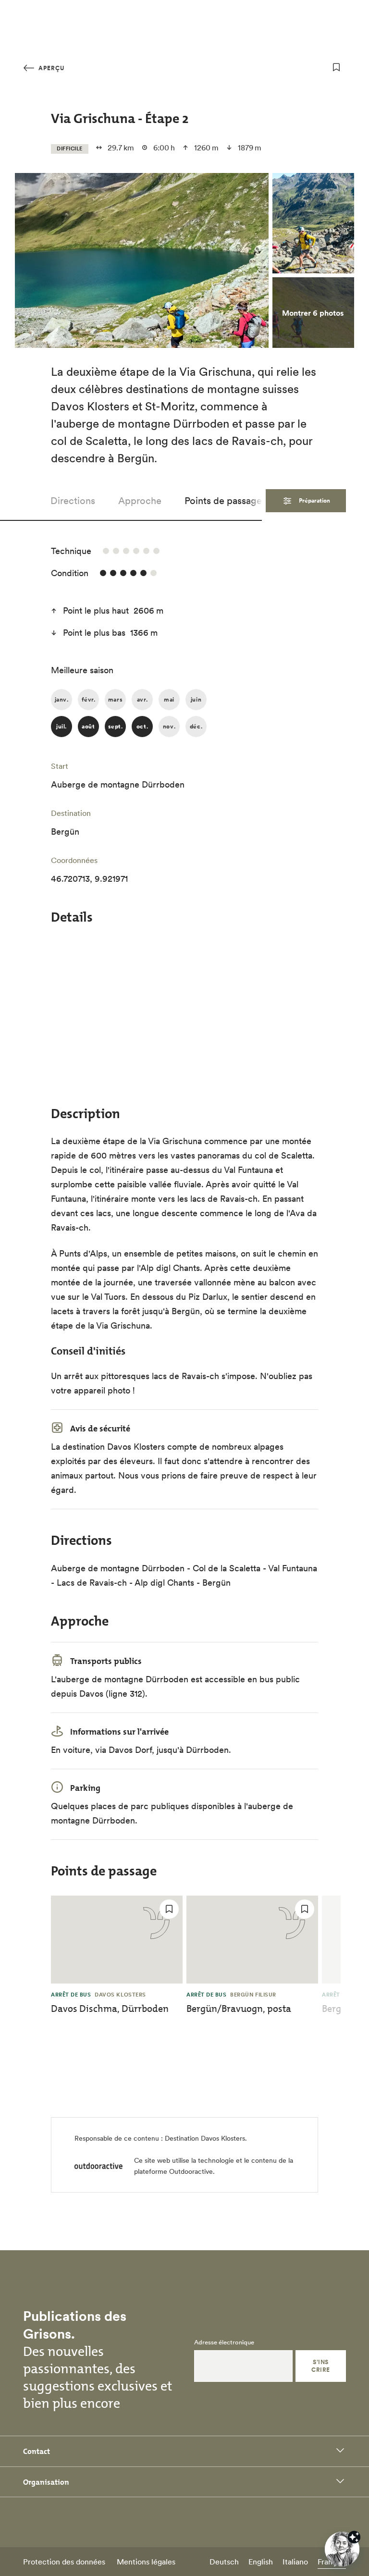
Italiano (295, 2562)
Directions (73, 501)
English (261, 2562)
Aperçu (50, 68)
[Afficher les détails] (354, 2537)
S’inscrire (320, 2366)
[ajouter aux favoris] (336, 67)
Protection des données (64, 2562)
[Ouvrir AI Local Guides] (342, 2549)
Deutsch (224, 2562)
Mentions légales (146, 2562)
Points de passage (223, 501)
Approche (140, 501)
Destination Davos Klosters (205, 2138)
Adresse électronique (224, 2342)
